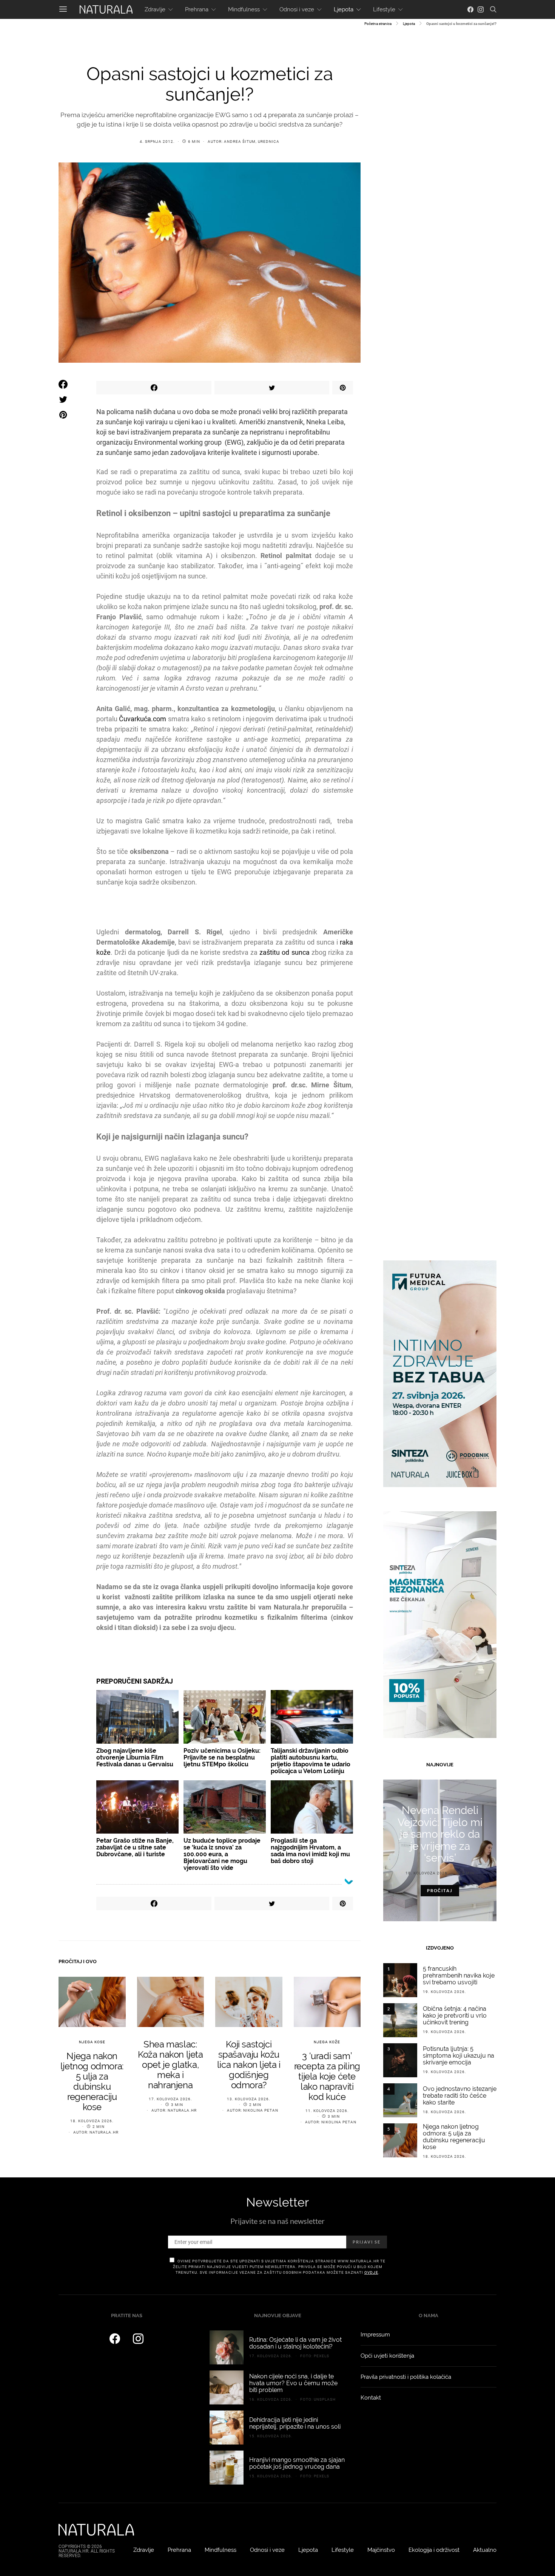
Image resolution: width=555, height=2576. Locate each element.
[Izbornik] (63, 9)
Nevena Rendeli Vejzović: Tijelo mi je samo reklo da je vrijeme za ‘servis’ (440, 1834)
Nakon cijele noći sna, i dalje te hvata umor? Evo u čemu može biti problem (293, 2383)
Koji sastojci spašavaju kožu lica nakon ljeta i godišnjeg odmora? (249, 2065)
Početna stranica (378, 24)
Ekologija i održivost (434, 2550)
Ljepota (344, 9)
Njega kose (92, 2042)
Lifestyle (384, 9)
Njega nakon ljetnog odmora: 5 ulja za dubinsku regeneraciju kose (92, 2081)
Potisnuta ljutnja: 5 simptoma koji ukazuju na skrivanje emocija (459, 2056)
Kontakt (371, 2398)
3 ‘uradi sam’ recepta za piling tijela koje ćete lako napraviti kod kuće (327, 2076)
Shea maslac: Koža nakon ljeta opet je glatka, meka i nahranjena (170, 2065)
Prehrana (197, 9)
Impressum (375, 2335)
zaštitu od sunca (284, 952)
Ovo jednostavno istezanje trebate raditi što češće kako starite (460, 2096)
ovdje (371, 2272)
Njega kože (327, 2042)
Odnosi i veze (297, 9)
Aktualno (485, 2550)
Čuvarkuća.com (143, 719)
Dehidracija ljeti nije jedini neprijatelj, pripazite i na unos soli (295, 2423)
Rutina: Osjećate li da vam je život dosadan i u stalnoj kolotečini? (295, 2343)
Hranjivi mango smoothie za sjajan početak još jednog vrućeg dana (297, 2463)
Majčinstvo (381, 2550)
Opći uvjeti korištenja (387, 2356)
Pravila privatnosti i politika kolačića (406, 2377)
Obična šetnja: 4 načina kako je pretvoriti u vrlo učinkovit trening (455, 2015)
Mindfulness (244, 9)
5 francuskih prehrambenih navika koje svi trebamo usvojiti (459, 1975)
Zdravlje (155, 9)
